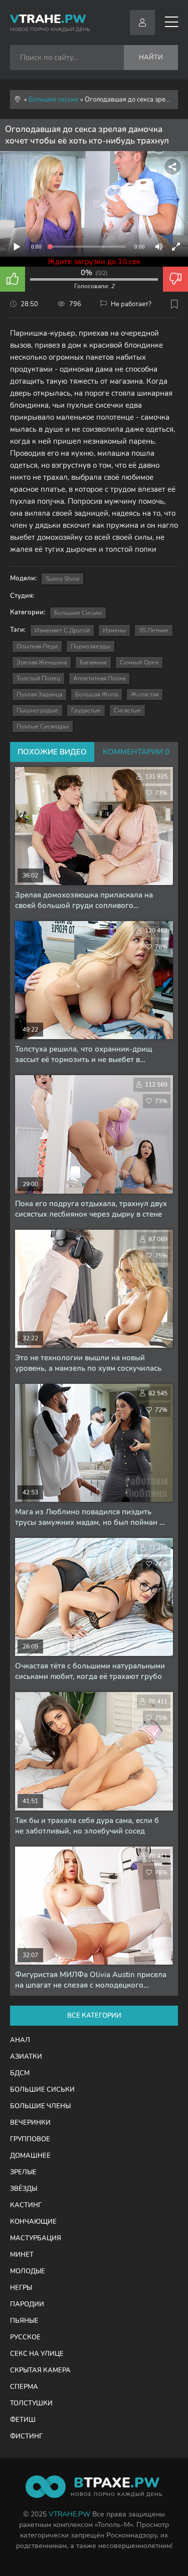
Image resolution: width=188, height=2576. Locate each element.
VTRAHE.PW (69, 2514)
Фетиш (23, 2420)
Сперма (24, 2387)
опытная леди (37, 646)
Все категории (94, 2016)
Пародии (27, 2304)
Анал (20, 2040)
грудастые (86, 710)
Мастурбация (36, 2238)
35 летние (154, 630)
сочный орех (139, 662)
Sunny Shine (62, 579)
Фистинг (26, 2436)
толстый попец (38, 678)
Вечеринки (30, 2123)
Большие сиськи (78, 613)
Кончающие (33, 2222)
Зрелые (23, 2172)
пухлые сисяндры (43, 726)
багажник (93, 662)
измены (114, 630)
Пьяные (24, 2321)
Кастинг (26, 2205)
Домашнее (30, 2156)
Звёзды (24, 2189)
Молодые (28, 2271)
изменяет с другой (62, 630)
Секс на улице (37, 2354)
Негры (21, 2288)
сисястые (127, 710)
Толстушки (31, 2403)
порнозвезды (90, 646)
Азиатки (26, 2057)
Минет (22, 2255)
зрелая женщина (42, 662)
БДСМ (20, 2073)
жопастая (145, 694)
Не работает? (131, 304)
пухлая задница (39, 694)
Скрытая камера (40, 2370)
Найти (151, 58)
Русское (25, 2337)
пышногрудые (37, 710)
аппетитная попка (99, 678)
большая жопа (97, 694)
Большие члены (40, 2106)
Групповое (30, 2139)
